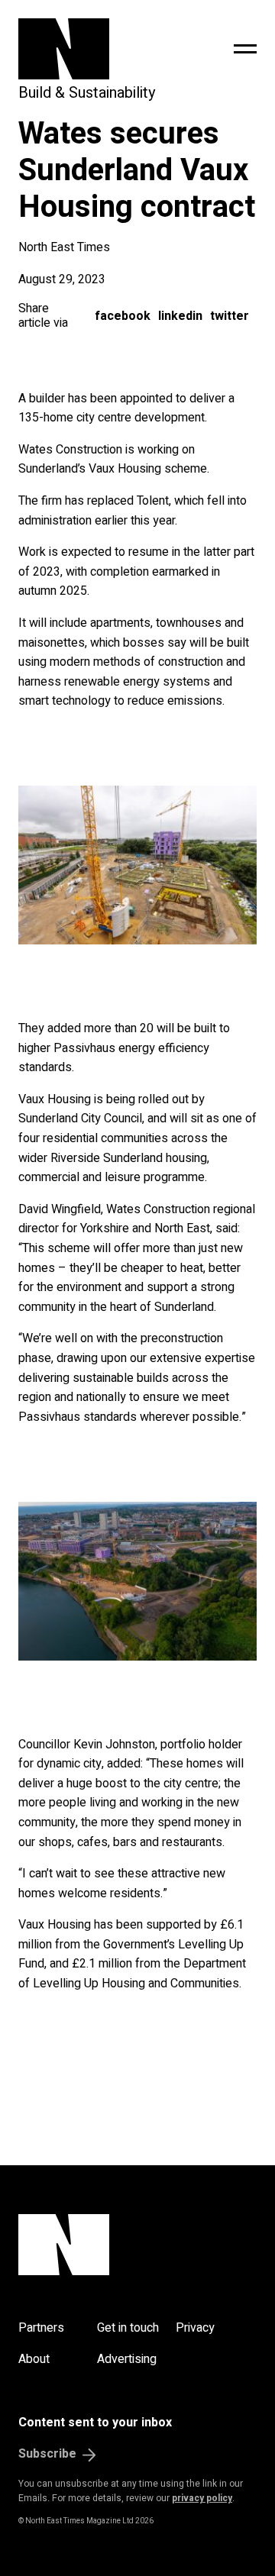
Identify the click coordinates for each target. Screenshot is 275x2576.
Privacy (195, 2328)
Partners (41, 2328)
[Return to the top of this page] (137, 2245)
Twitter (230, 316)
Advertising (127, 2359)
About (34, 2359)
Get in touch (128, 2328)
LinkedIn (180, 316)
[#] (245, 49)
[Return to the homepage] (95, 49)
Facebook (123, 316)
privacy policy (202, 2498)
